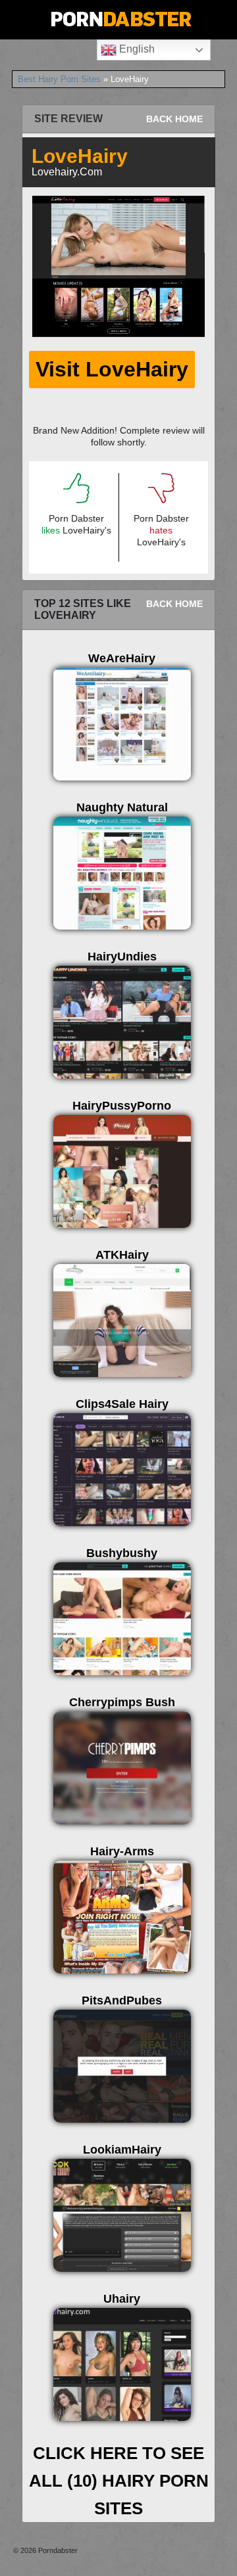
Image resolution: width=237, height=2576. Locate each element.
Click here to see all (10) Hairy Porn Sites (119, 2481)
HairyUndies (122, 957)
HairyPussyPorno (122, 1106)
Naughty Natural (122, 807)
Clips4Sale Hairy (122, 1404)
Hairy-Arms (122, 1851)
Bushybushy (122, 1553)
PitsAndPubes (122, 2000)
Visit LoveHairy (112, 369)
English (136, 49)
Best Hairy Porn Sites (59, 79)
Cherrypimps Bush (122, 1702)
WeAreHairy (122, 658)
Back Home (174, 119)
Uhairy (122, 2299)
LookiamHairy (122, 2150)
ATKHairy (122, 1255)
